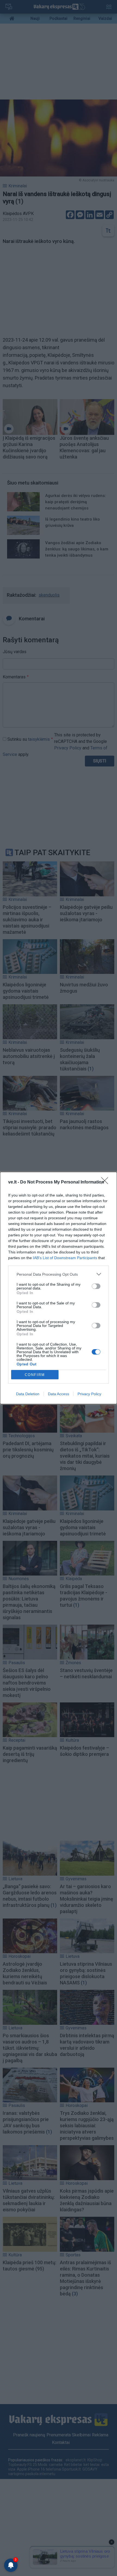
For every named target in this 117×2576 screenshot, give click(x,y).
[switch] (96, 1286)
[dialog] (59, 1288)
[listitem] (59, 1274)
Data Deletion (28, 1394)
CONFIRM (35, 1375)
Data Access (59, 1394)
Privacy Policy (89, 1394)
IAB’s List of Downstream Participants (65, 1258)
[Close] (106, 1182)
